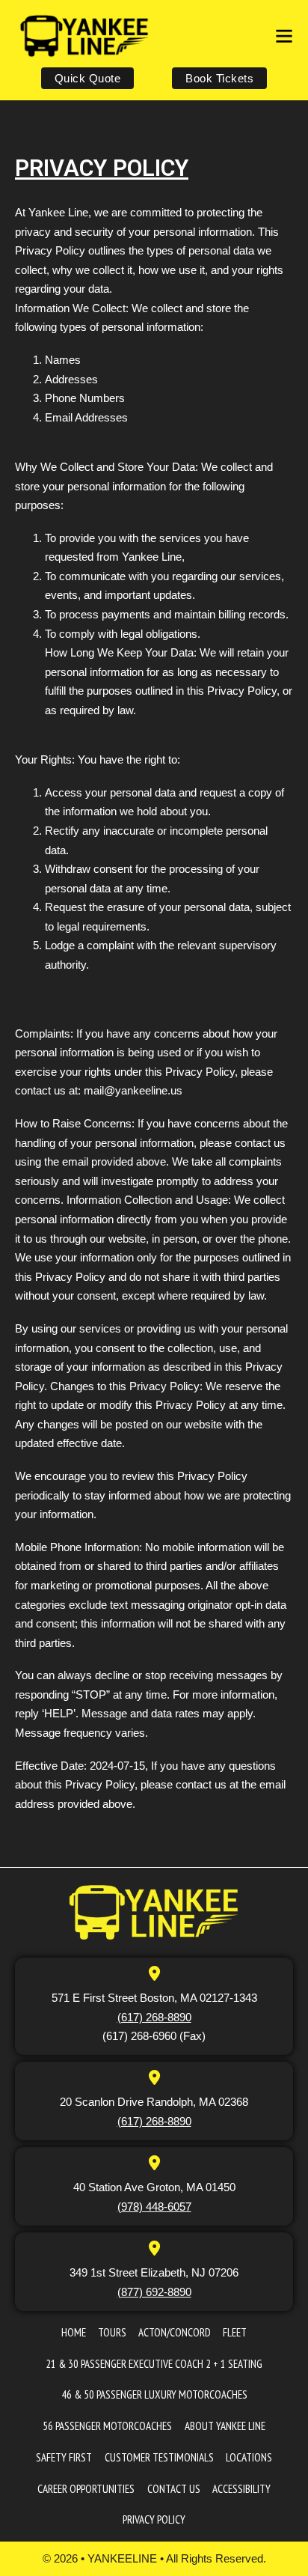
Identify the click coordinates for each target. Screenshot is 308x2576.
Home (74, 2332)
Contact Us (174, 2489)
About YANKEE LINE (225, 2426)
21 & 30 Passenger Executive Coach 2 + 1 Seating (154, 2364)
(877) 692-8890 (154, 2292)
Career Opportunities (86, 2489)
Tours (112, 2332)
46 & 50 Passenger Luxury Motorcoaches (154, 2394)
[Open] (284, 36)
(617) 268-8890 (154, 2017)
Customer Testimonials (159, 2457)
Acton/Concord (175, 2332)
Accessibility (241, 2489)
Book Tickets (219, 78)
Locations (249, 2457)
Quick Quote (88, 78)
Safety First (64, 2457)
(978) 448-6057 (154, 2207)
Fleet (235, 2332)
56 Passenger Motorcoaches (107, 2426)
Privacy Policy (154, 2519)
